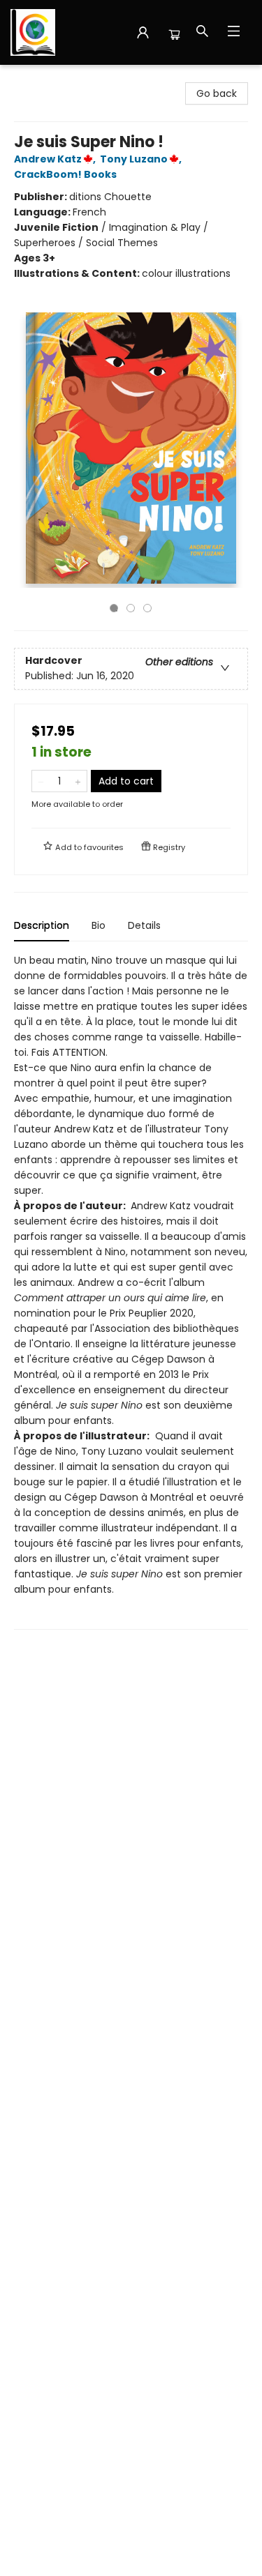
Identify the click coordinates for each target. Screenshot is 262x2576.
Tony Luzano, (142, 159)
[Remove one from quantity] (41, 781)
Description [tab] (42, 925)
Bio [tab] (99, 925)
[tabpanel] (131, 1291)
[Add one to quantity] (78, 781)
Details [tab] (144, 925)
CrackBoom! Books (65, 174)
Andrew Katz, (56, 159)
